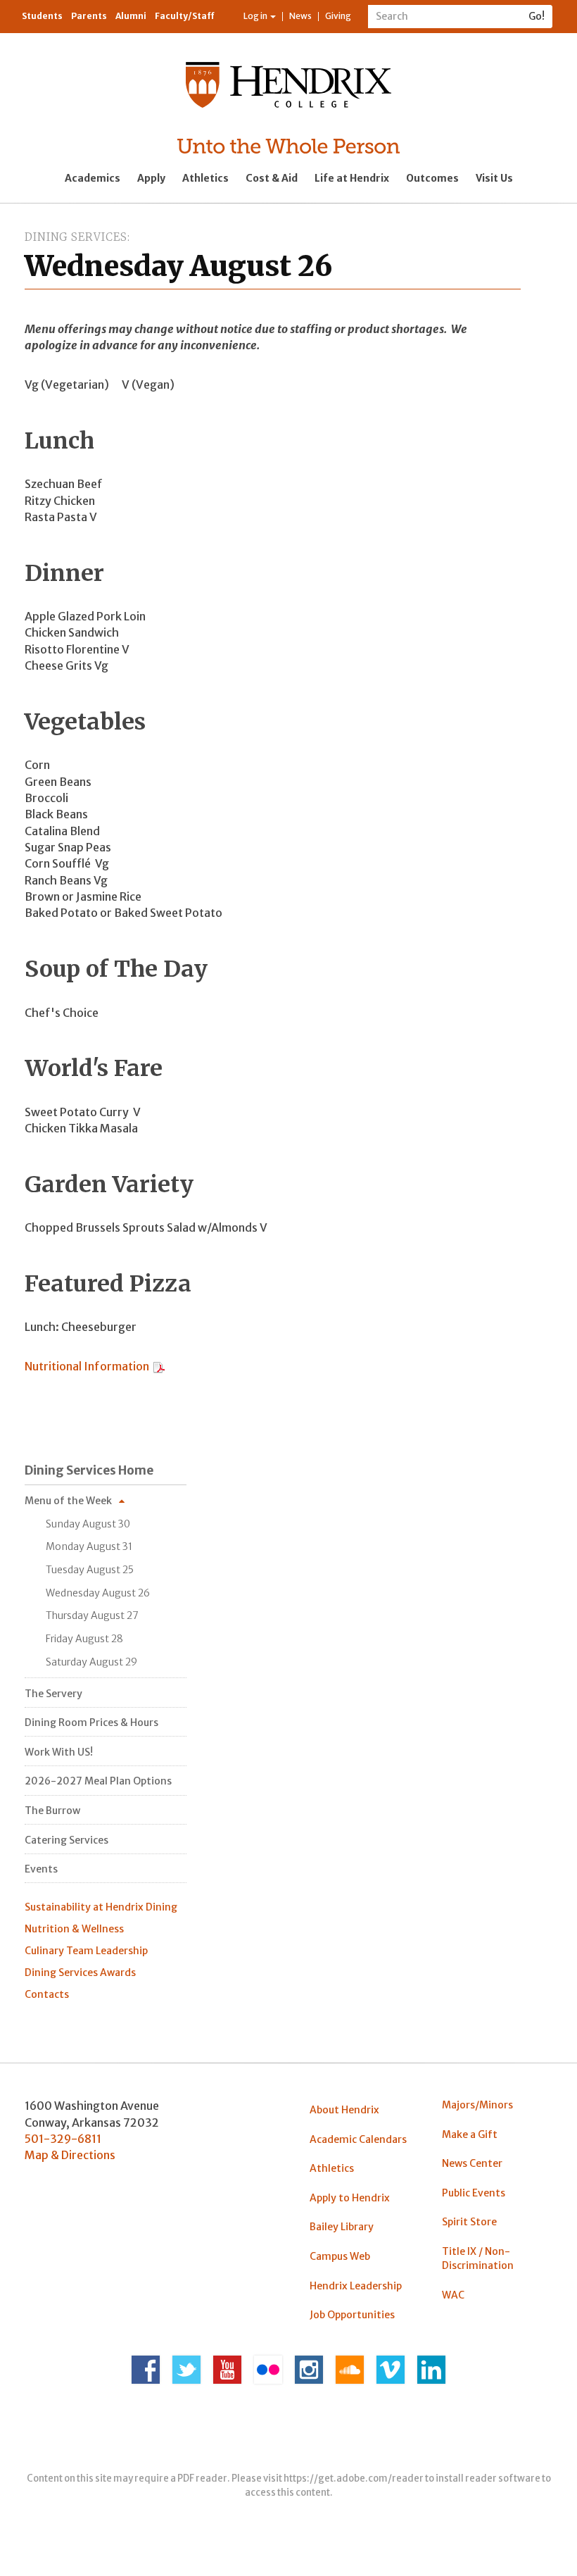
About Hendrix (344, 2110)
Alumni (131, 16)
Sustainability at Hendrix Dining (101, 1907)
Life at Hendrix (352, 178)
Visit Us (494, 178)
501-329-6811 (63, 2139)
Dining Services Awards (80, 1972)
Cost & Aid (272, 178)
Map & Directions (70, 2155)
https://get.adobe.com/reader (354, 2478)
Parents (89, 16)
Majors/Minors (477, 2105)
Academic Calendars (358, 2139)
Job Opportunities (352, 2315)
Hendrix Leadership (356, 2286)
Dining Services (76, 237)
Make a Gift (470, 2134)
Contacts (47, 1994)
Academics (93, 178)
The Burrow (52, 1811)
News (300, 16)
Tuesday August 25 (90, 1570)
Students (42, 16)
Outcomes (432, 178)
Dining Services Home (89, 1470)
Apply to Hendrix (350, 2198)
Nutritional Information (88, 1366)
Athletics (205, 178)
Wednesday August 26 (98, 1593)
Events (41, 1869)
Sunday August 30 (88, 1524)
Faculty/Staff (185, 16)
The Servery (53, 1694)
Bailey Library (342, 2227)
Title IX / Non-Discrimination (478, 2258)
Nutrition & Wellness (74, 1929)
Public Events (474, 2193)
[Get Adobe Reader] (159, 1366)
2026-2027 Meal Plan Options (98, 1781)
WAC (453, 2295)
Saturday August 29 (91, 1662)
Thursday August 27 (92, 1615)
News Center (472, 2163)
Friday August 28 (84, 1639)
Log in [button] (256, 16)
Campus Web (340, 2256)
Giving (338, 16)
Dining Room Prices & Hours (91, 1722)
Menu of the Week (68, 1501)
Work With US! (59, 1752)
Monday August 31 (89, 1546)
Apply (151, 178)
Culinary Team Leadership (86, 1951)
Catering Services (66, 1840)
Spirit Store (469, 2222)
